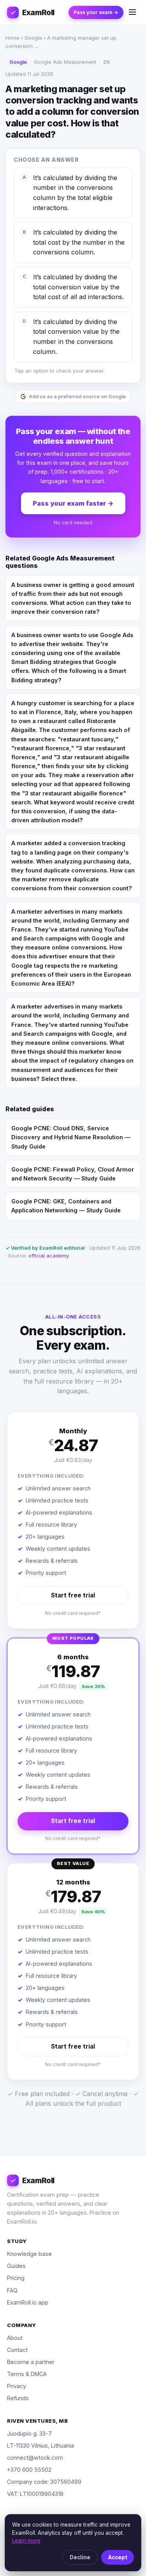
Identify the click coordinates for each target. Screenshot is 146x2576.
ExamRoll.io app (28, 2302)
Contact (17, 2350)
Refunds (18, 2398)
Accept (118, 2557)
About (15, 2338)
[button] (73, 1520)
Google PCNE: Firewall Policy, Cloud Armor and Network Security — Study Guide (73, 1174)
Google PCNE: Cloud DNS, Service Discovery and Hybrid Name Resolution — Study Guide (71, 1137)
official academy (49, 1256)
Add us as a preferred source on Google (77, 397)
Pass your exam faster (73, 503)
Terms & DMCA (27, 2374)
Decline (80, 2557)
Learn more (26, 2541)
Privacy (17, 2386)
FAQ (12, 2290)
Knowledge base (29, 2254)
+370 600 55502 (29, 2470)
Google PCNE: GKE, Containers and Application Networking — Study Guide (66, 1206)
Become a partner (31, 2362)
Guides (16, 2266)
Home (12, 38)
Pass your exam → (96, 12)
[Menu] (132, 13)
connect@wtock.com (35, 2458)
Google (33, 38)
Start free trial (73, 1595)
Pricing (16, 2278)
